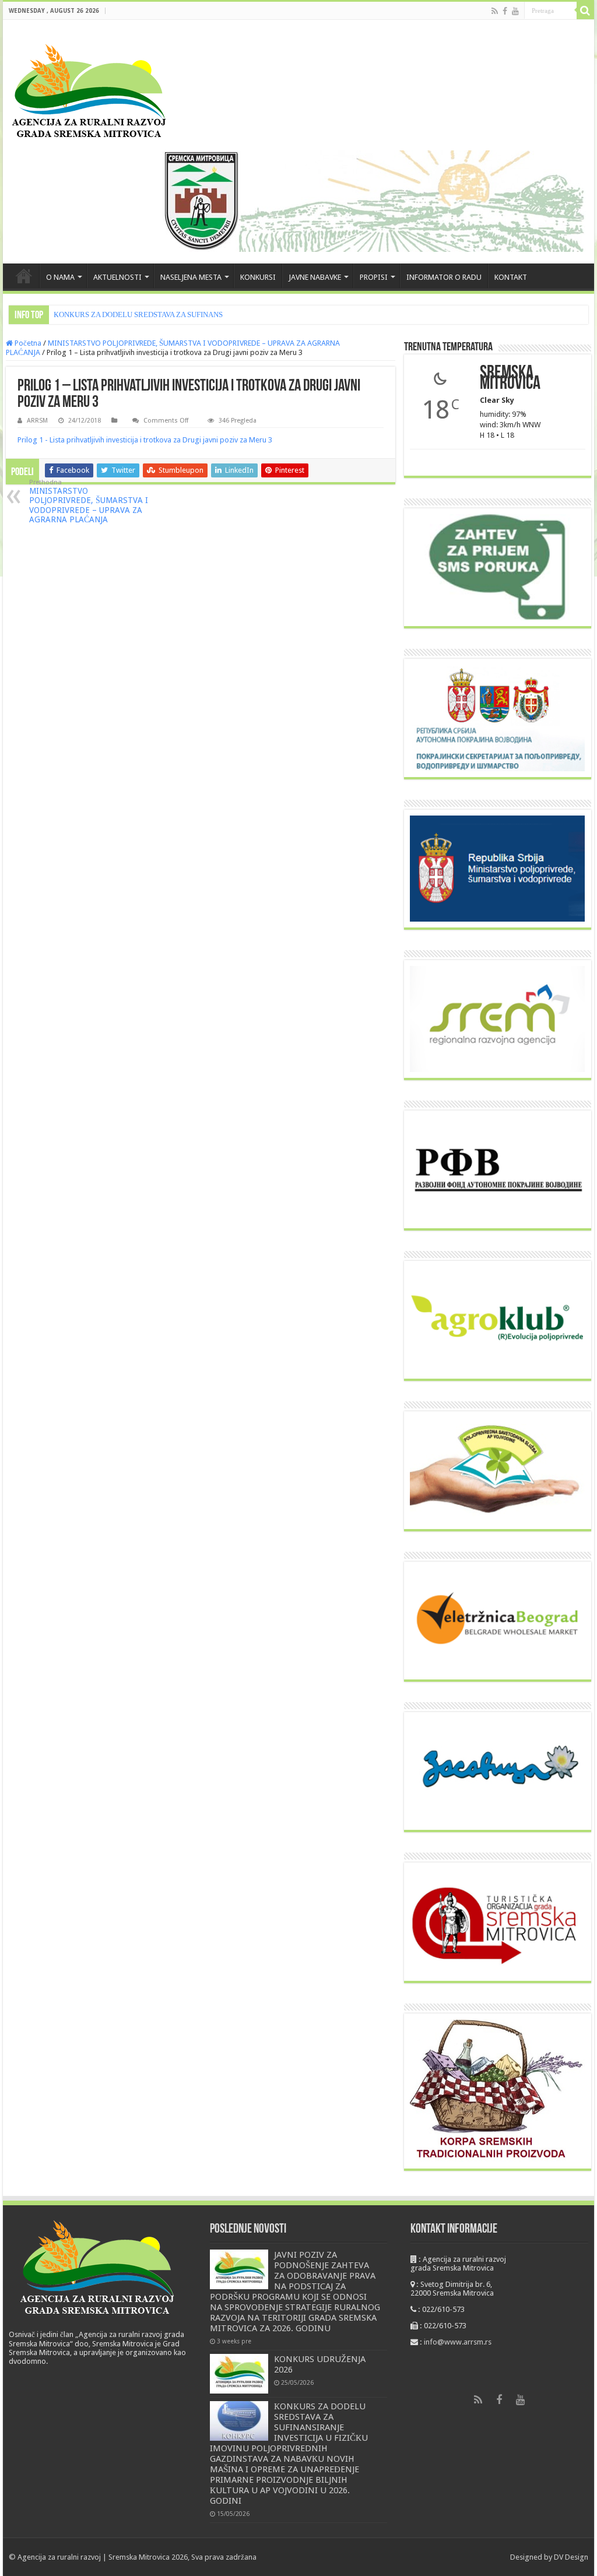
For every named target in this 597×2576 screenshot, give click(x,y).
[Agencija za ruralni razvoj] (89, 91)
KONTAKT (511, 277)
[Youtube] (515, 11)
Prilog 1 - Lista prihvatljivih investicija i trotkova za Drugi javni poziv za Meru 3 (145, 440)
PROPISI (374, 277)
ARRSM (37, 421)
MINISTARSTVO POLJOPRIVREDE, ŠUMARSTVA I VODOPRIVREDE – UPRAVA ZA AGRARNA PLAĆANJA (89, 501)
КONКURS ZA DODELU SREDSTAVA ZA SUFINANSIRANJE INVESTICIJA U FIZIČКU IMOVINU (210, 314)
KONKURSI (258, 277)
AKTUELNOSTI (117, 277)
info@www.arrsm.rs (458, 2342)
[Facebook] (505, 11)
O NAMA (60, 277)
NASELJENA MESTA (191, 277)
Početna (27, 343)
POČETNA (24, 276)
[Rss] (495, 11)
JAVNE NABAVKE (315, 277)
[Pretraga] (585, 10)
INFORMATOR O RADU (444, 277)
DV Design (571, 2557)
